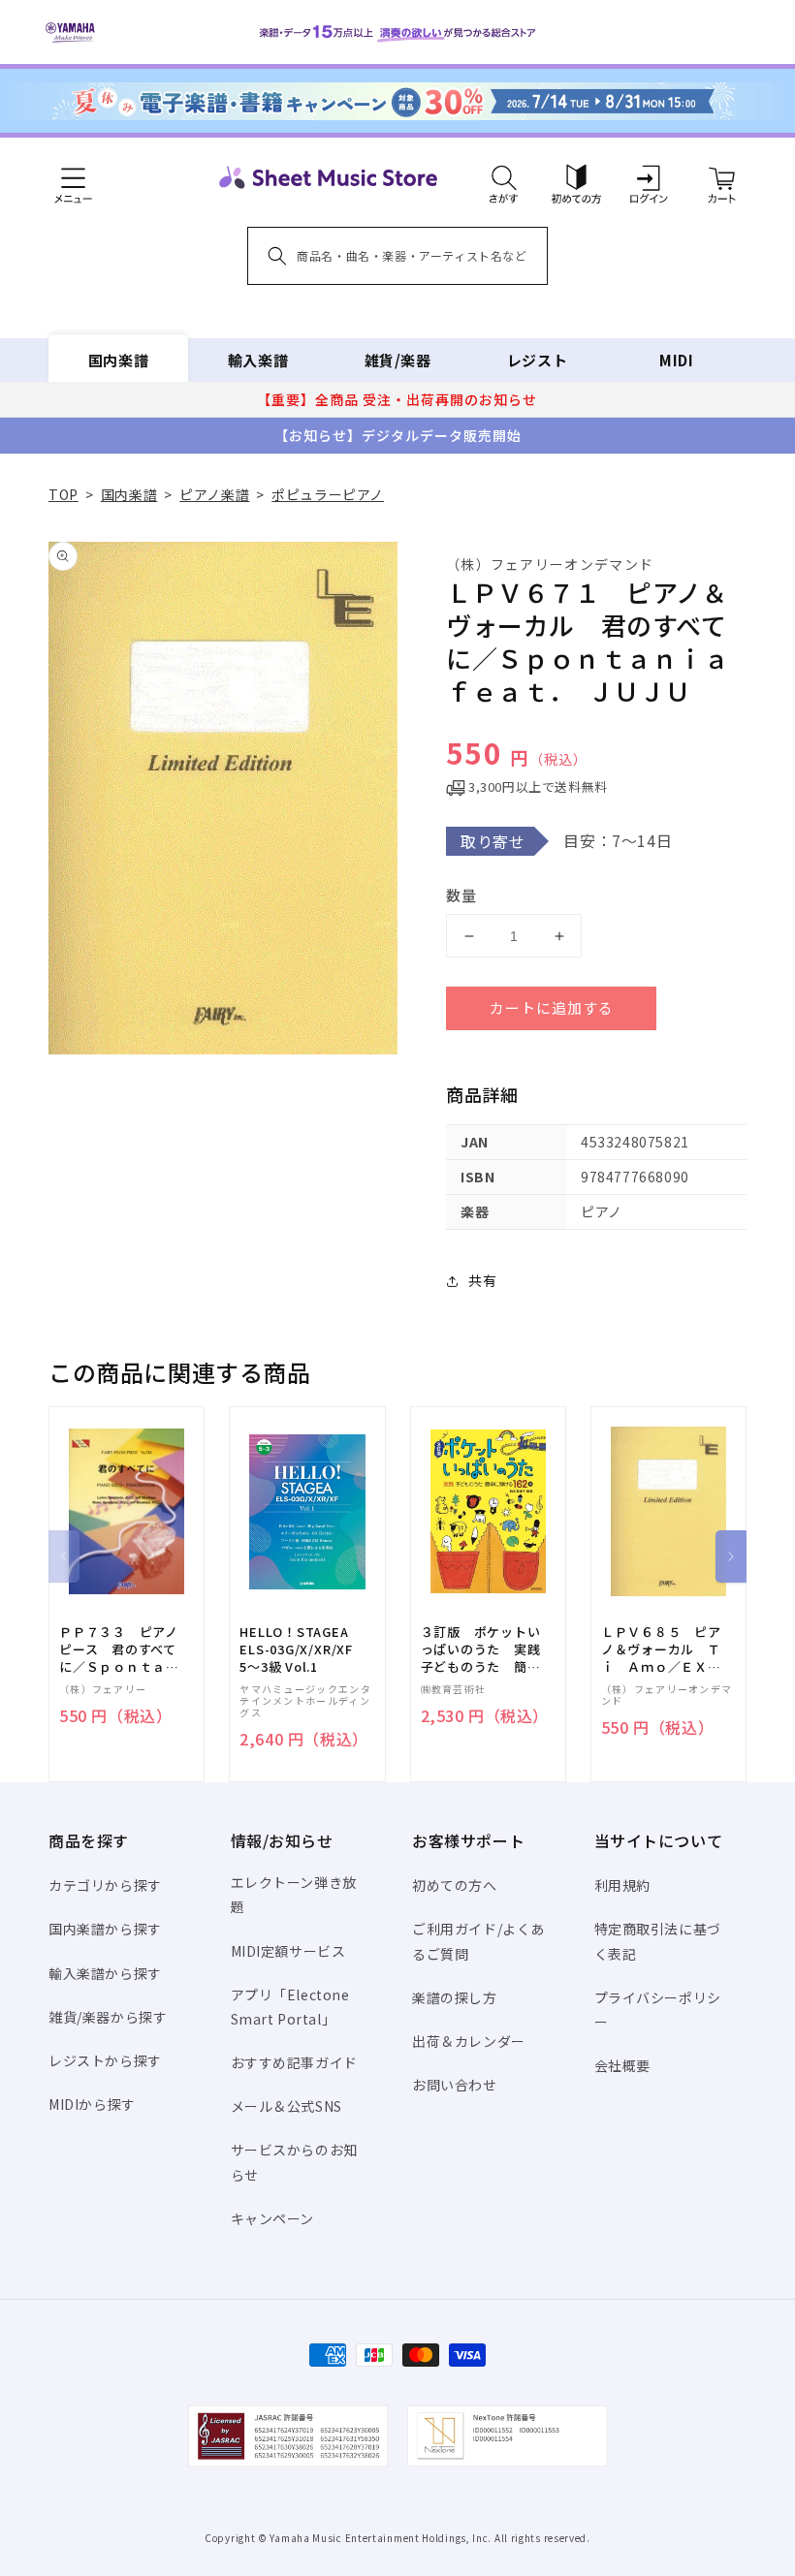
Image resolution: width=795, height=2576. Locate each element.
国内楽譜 (118, 360)
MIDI (676, 360)
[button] (504, 177)
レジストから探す (105, 2060)
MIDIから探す (92, 2104)
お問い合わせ (455, 2085)
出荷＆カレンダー (469, 2041)
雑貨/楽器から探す (108, 2017)
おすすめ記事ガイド (294, 2062)
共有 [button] (482, 1280)
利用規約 (622, 1885)
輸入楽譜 (258, 360)
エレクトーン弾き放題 (294, 1894)
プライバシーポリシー (658, 2010)
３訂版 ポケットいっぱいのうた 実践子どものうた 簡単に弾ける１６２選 (481, 1650)
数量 (461, 895)
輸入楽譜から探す (105, 1973)
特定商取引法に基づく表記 (658, 1941)
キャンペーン (273, 2218)
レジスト (537, 360)
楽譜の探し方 (455, 1997)
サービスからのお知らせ (294, 2162)
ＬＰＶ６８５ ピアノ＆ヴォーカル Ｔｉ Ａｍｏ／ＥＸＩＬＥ (661, 1650)
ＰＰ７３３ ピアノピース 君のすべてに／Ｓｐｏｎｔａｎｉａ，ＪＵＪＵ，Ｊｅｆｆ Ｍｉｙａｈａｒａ (119, 1650)
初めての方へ (455, 1885)
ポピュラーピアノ (328, 494)
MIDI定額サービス (288, 1951)
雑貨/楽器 (398, 360)
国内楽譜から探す (105, 1929)
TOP (64, 494)
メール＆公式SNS (286, 2106)
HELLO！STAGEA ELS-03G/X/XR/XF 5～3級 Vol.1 (296, 1649)
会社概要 (622, 2065)
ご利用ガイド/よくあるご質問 (478, 1941)
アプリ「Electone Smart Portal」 (290, 2007)
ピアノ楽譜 (214, 494)
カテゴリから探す (105, 1885)
